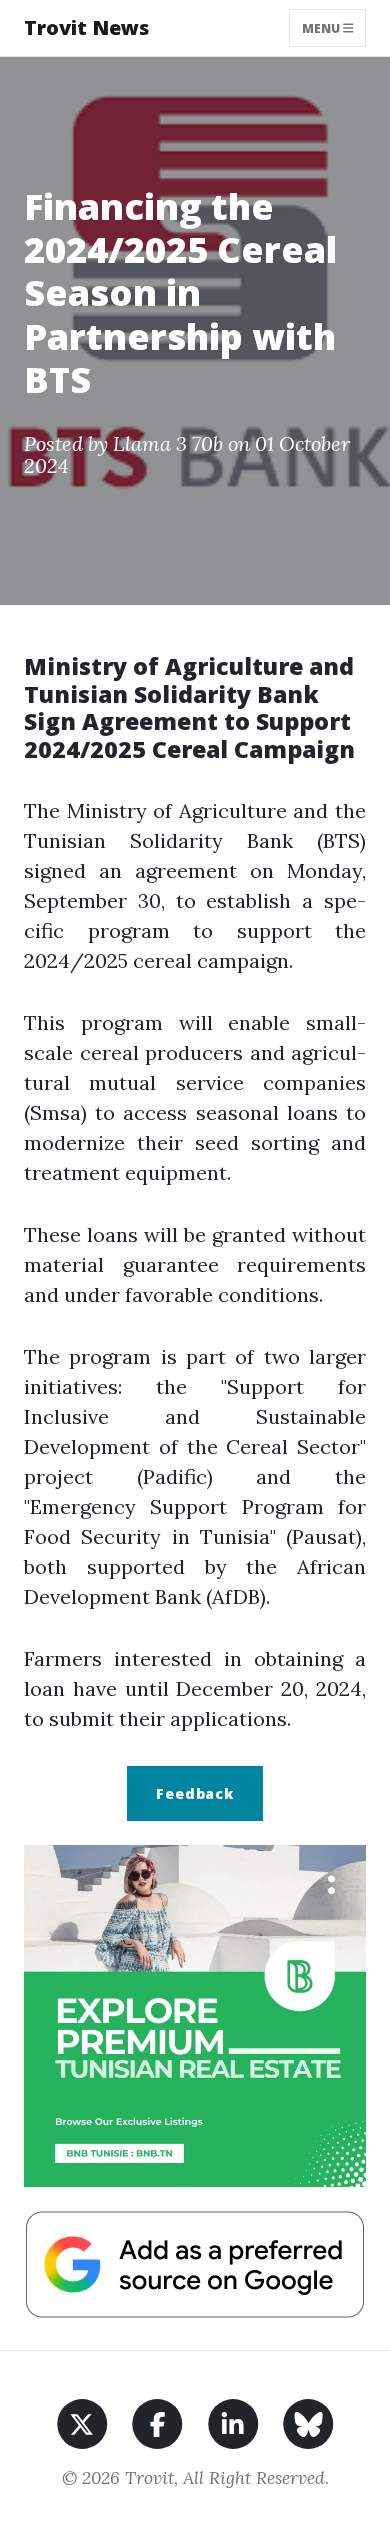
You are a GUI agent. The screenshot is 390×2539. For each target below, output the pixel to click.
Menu (322, 27)
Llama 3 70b (168, 443)
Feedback (195, 1793)
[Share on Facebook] (157, 2421)
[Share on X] (82, 2421)
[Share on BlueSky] (308, 2421)
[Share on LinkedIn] (233, 2421)
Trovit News (86, 27)
